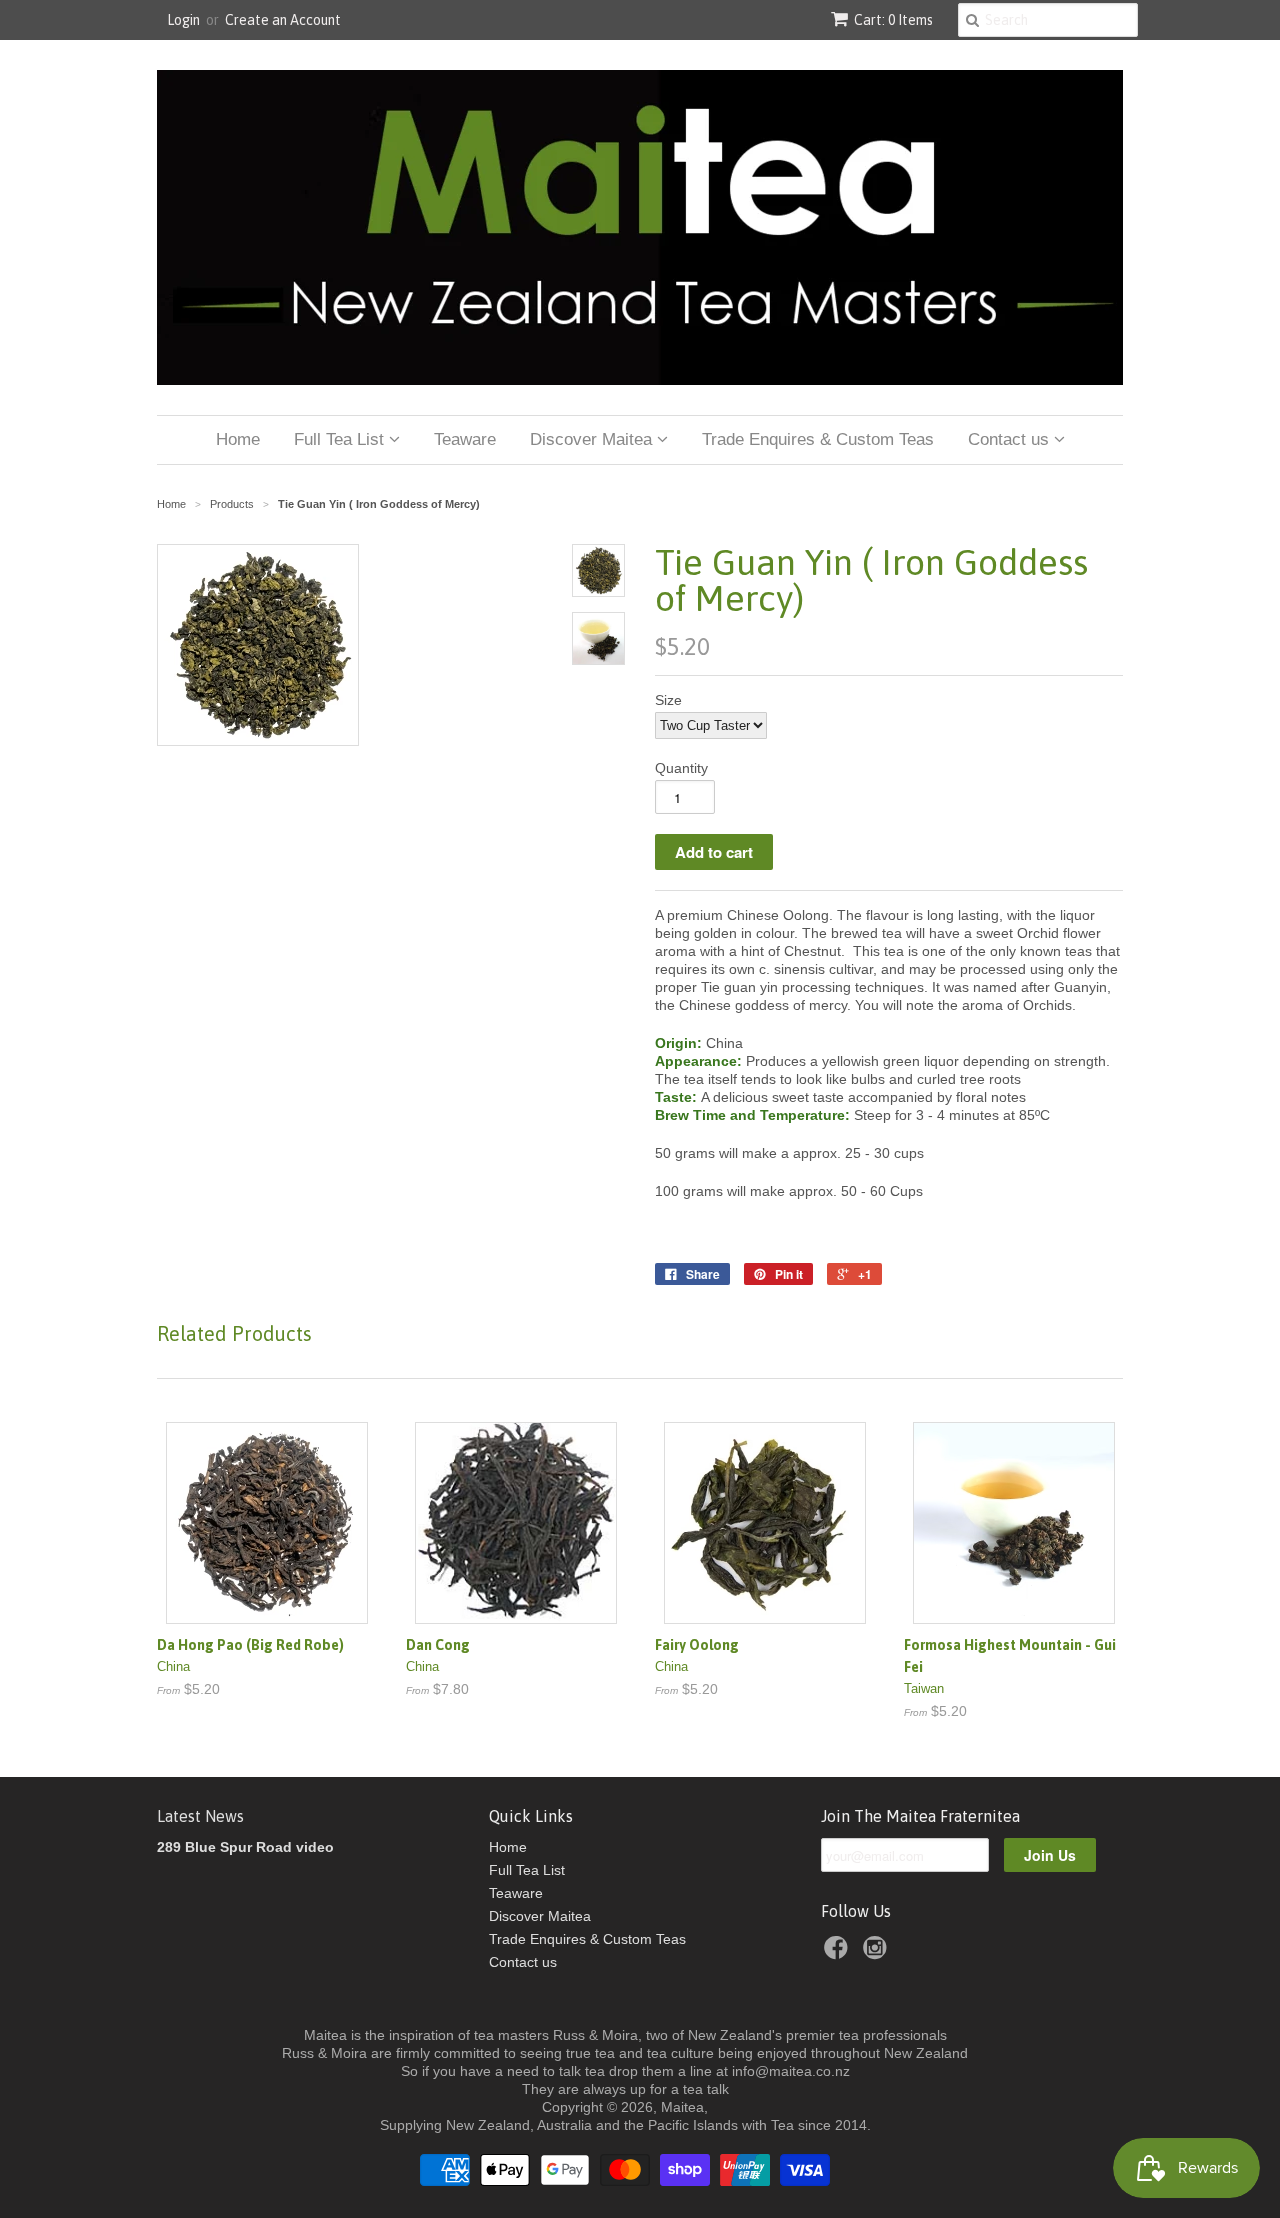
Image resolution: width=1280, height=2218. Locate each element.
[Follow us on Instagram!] (878, 1953)
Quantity (681, 768)
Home (238, 439)
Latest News (200, 1816)
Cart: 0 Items (893, 20)
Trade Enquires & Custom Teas (818, 439)
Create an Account (283, 20)
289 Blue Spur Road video (245, 1847)
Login (183, 20)
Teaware (465, 439)
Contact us (1011, 439)
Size (668, 700)
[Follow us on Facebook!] (839, 1953)
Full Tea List (341, 439)
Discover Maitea (593, 439)
